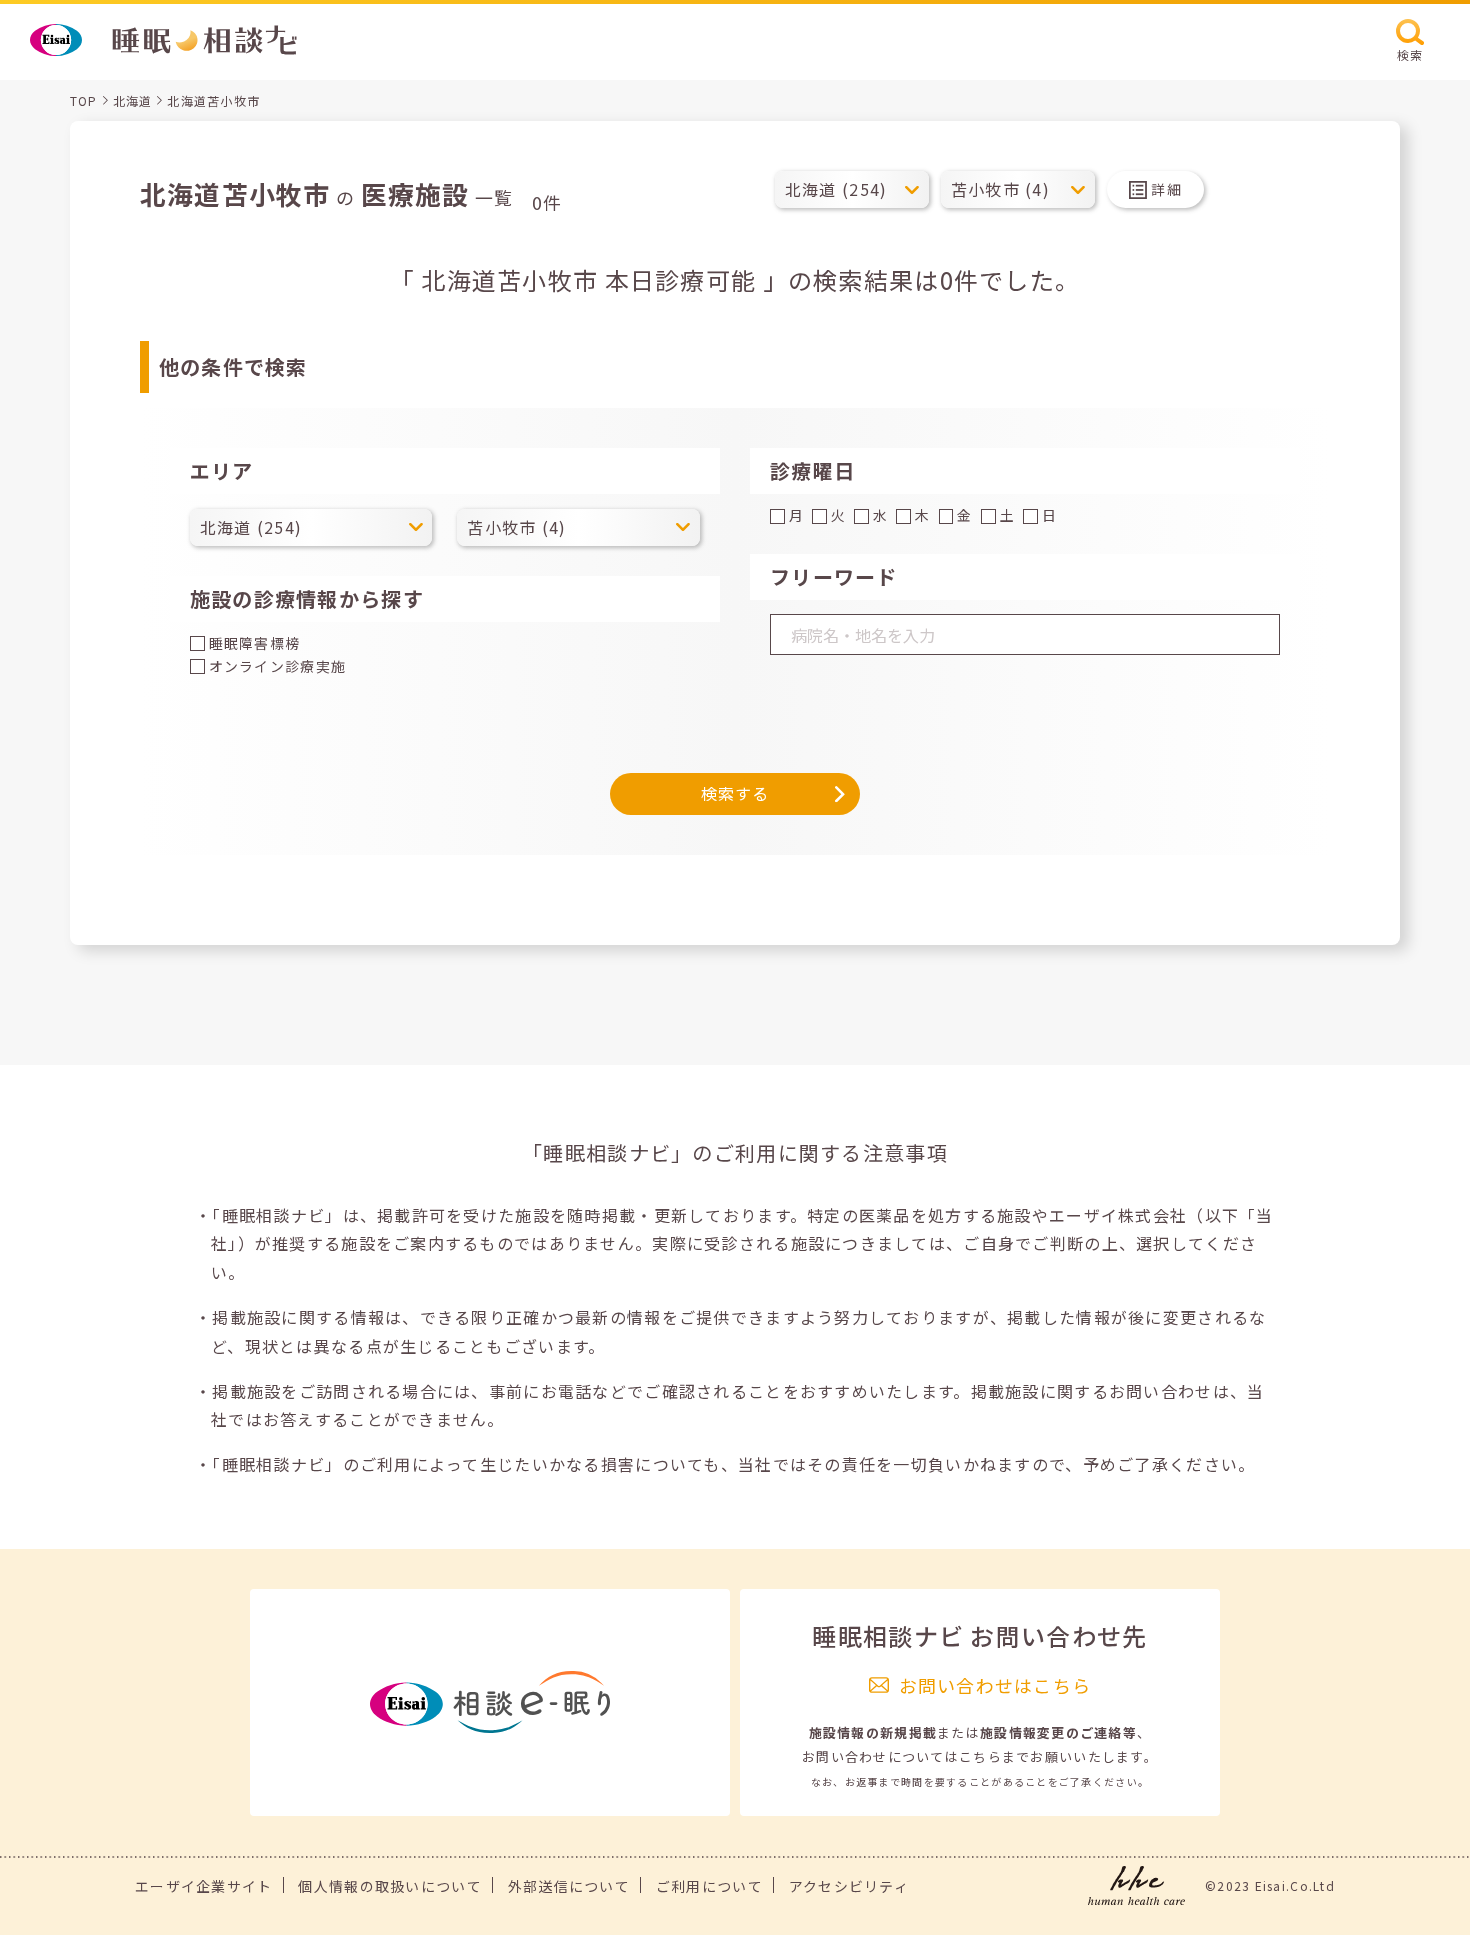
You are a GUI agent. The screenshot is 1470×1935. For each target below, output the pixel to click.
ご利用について (709, 1886)
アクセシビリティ (849, 1886)
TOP (84, 100)
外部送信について (569, 1886)
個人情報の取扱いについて (389, 1886)
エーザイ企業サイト (204, 1886)
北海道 (133, 100)
